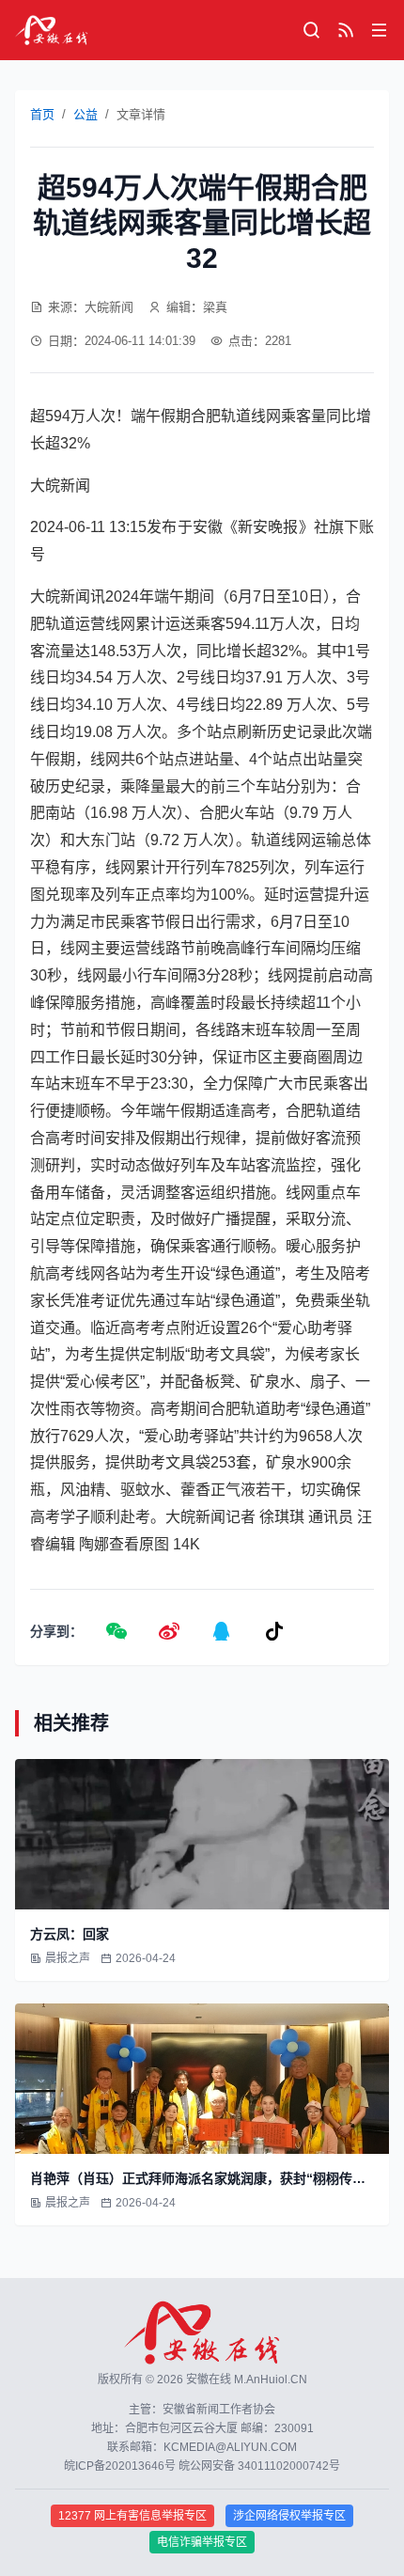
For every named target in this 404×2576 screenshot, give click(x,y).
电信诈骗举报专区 (202, 2542)
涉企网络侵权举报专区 (289, 2516)
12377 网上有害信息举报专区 (132, 2516)
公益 (85, 114)
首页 (42, 114)
